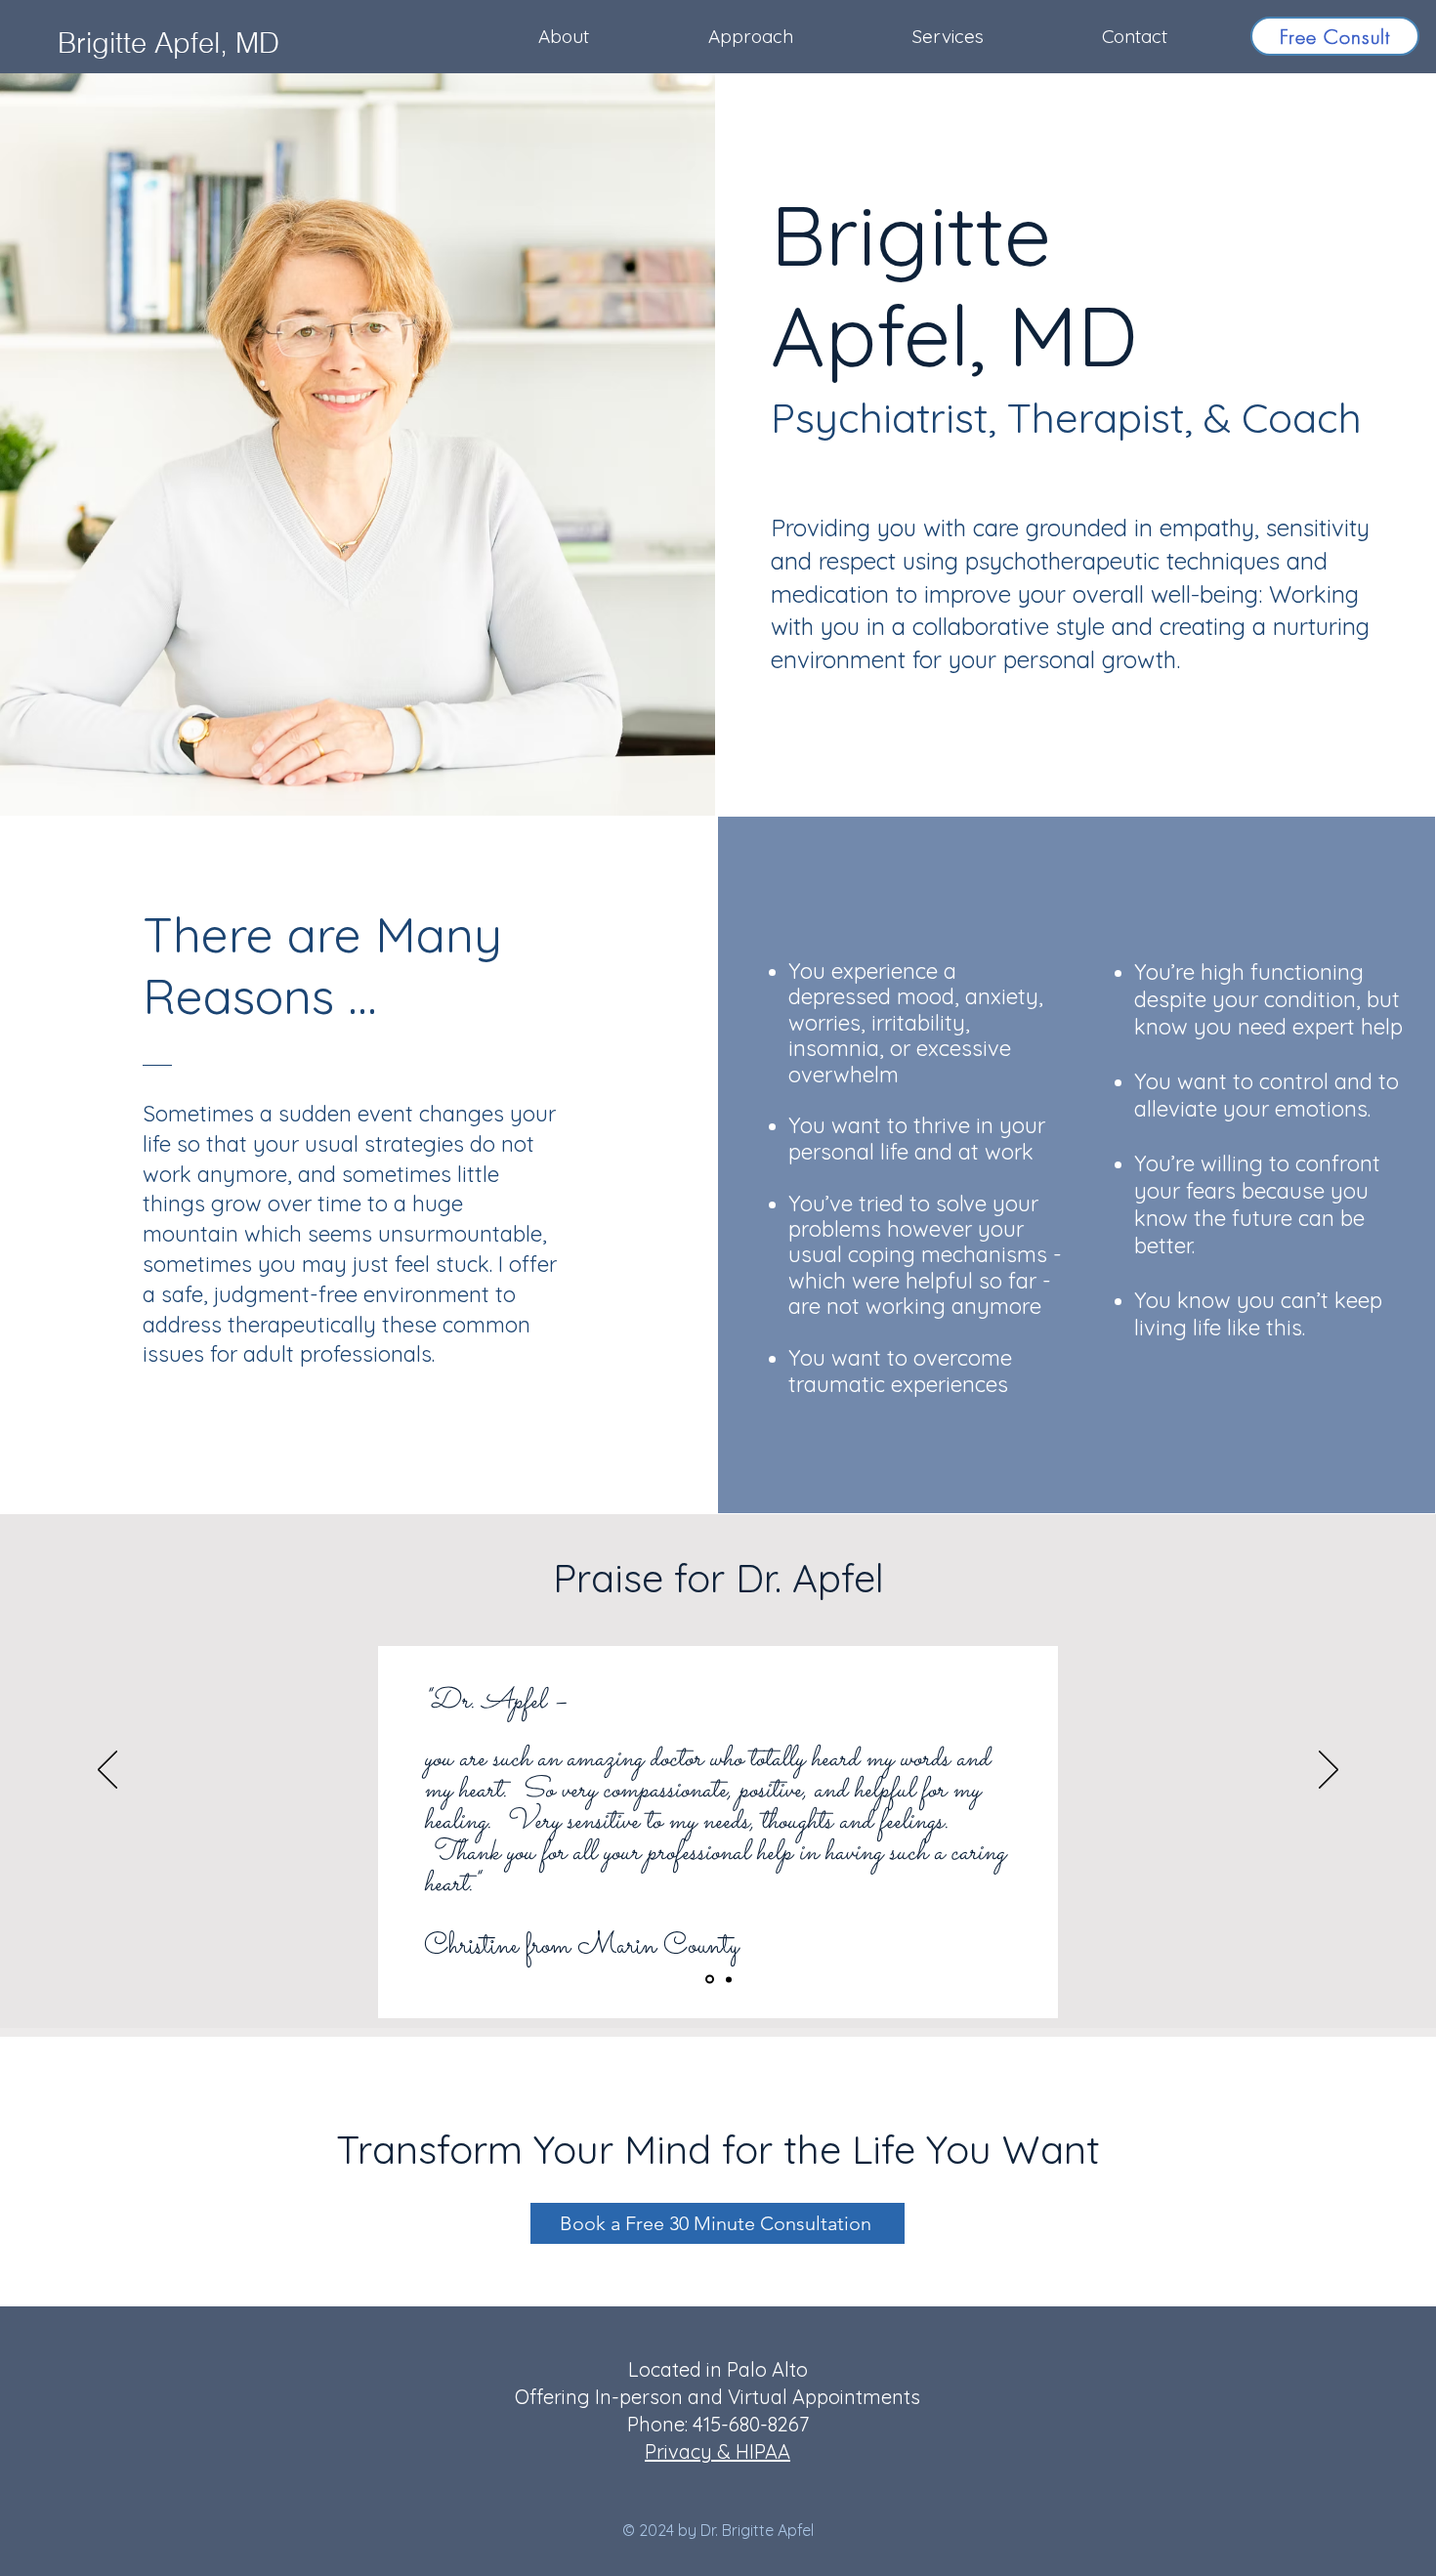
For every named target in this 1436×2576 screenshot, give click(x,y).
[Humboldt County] (727, 1980)
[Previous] (107, 1771)
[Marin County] (708, 1979)
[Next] (1329, 1771)
